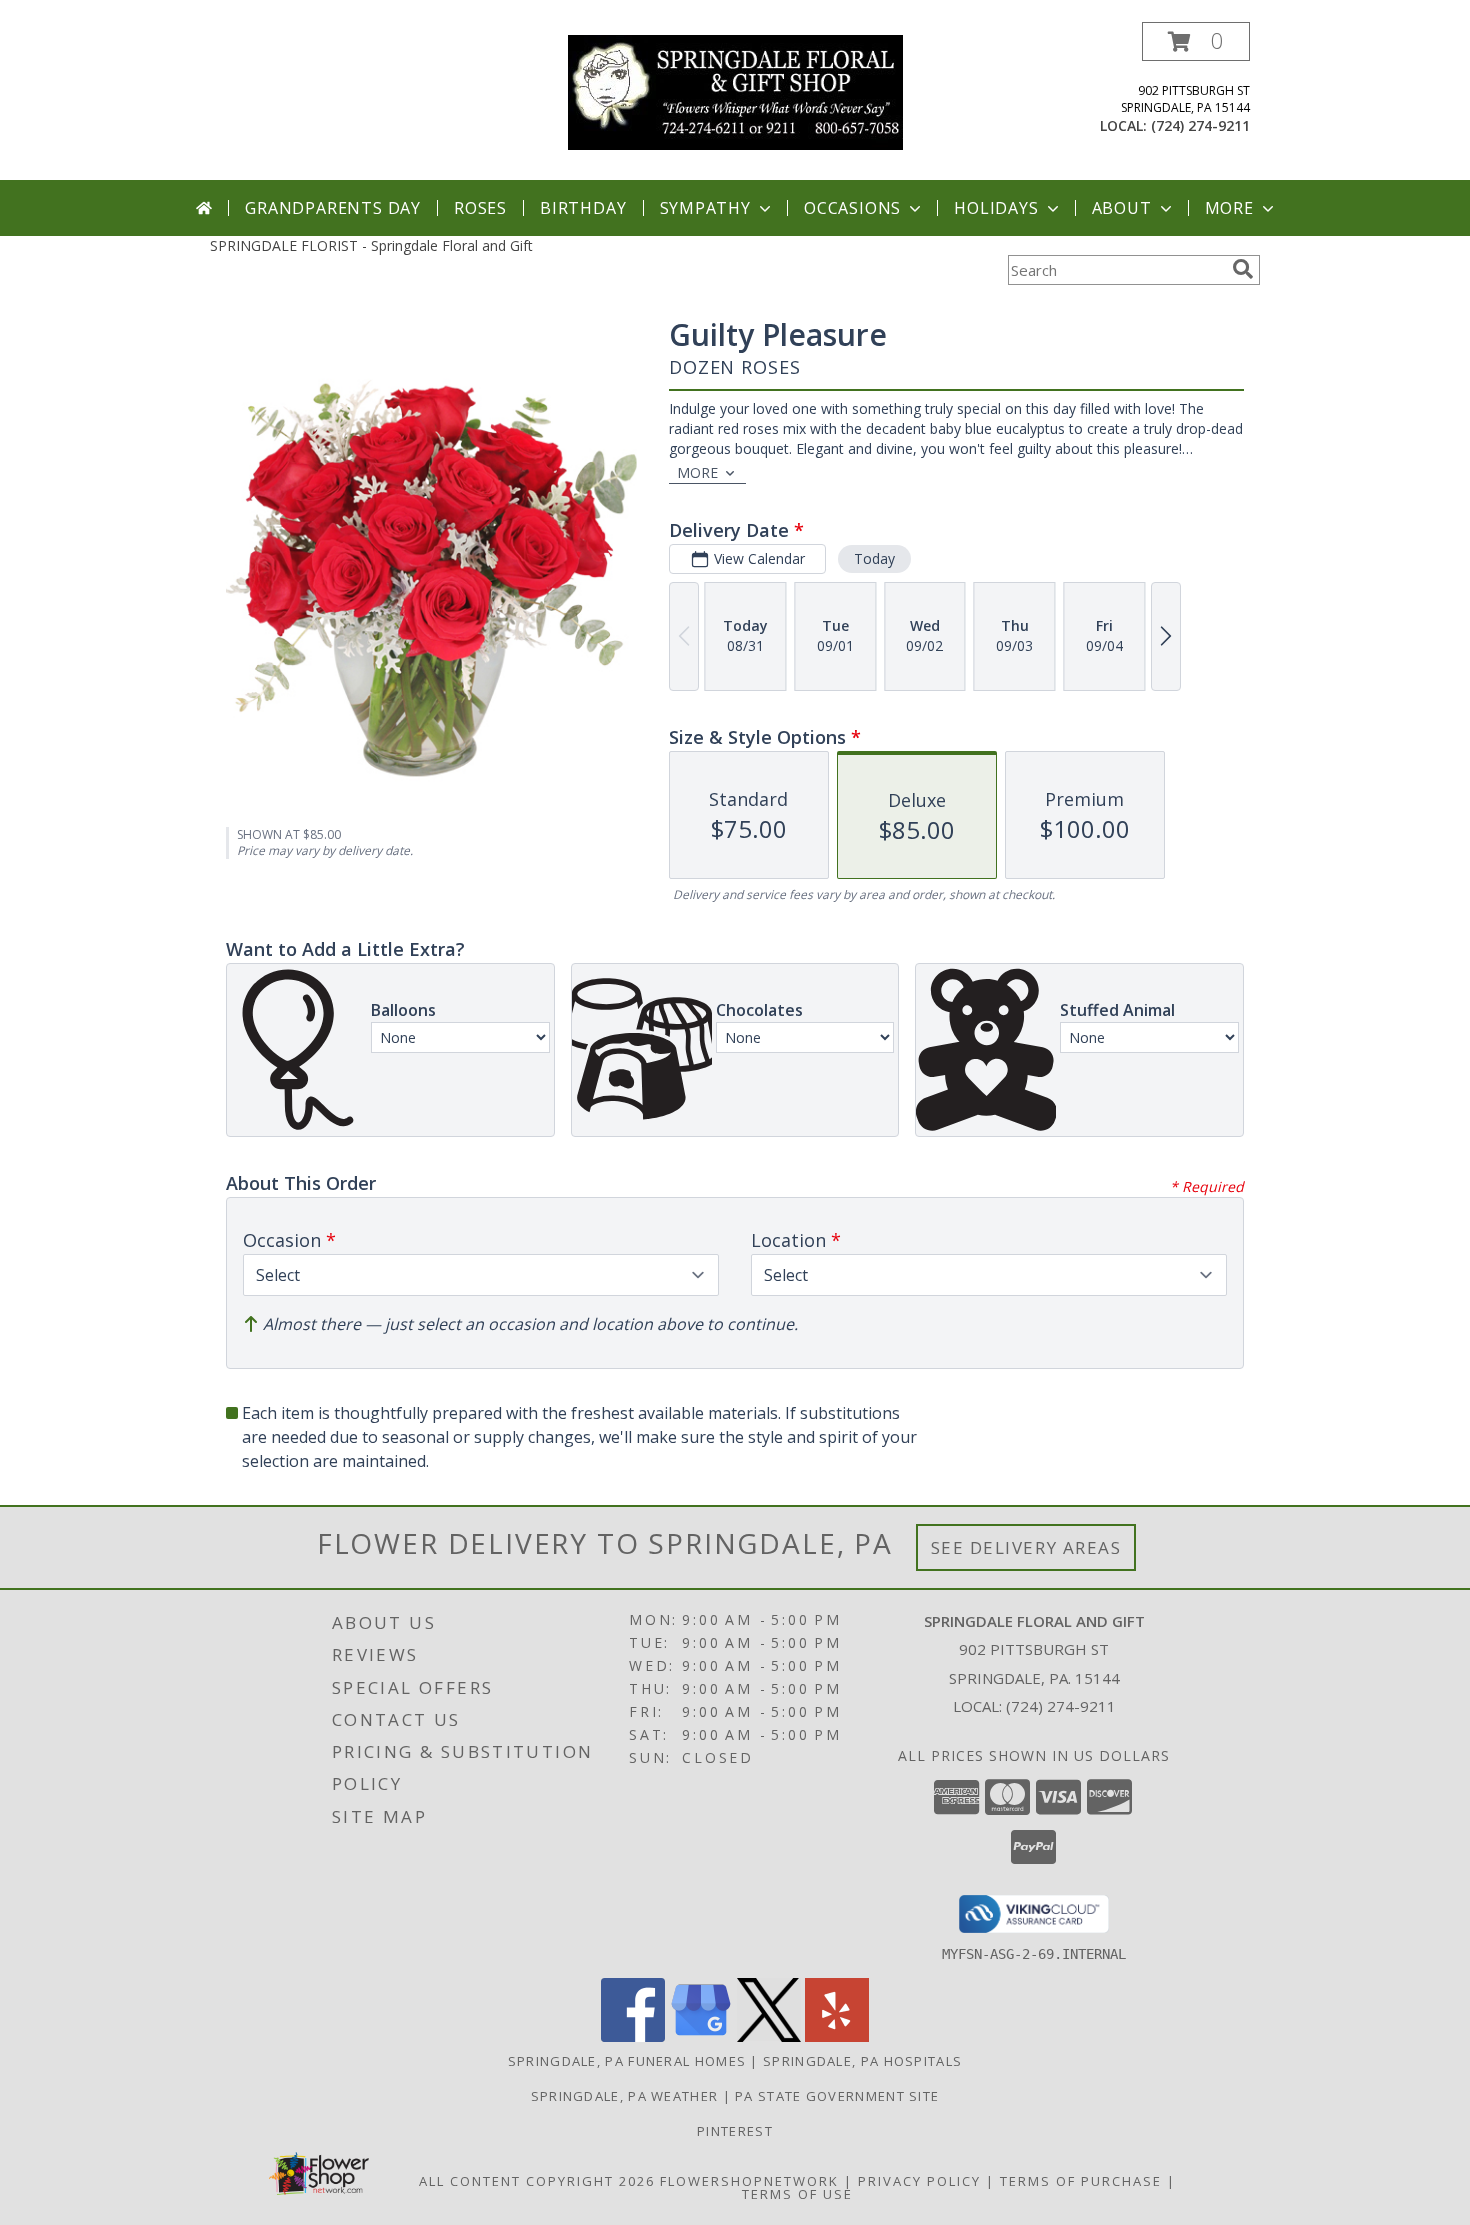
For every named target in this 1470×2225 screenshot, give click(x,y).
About (1122, 208)
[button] (1196, 41)
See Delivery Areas (1026, 1547)
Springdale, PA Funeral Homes (627, 2061)
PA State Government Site (837, 2096)
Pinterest (735, 2131)
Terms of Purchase (1081, 2181)
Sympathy (705, 208)
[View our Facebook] (633, 2036)
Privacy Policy (919, 2181)
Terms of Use (797, 2194)
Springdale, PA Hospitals (862, 2061)
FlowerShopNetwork (749, 2181)
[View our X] (769, 2036)
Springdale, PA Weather (625, 2096)
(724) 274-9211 (1200, 125)
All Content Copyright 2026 (537, 2181)
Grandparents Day (333, 208)
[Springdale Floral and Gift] (735, 90)
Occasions (852, 208)
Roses (480, 208)
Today (874, 558)
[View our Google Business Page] (701, 2036)
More (1229, 208)
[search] (1243, 269)
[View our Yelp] (837, 2036)
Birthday (583, 208)
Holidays (996, 208)
